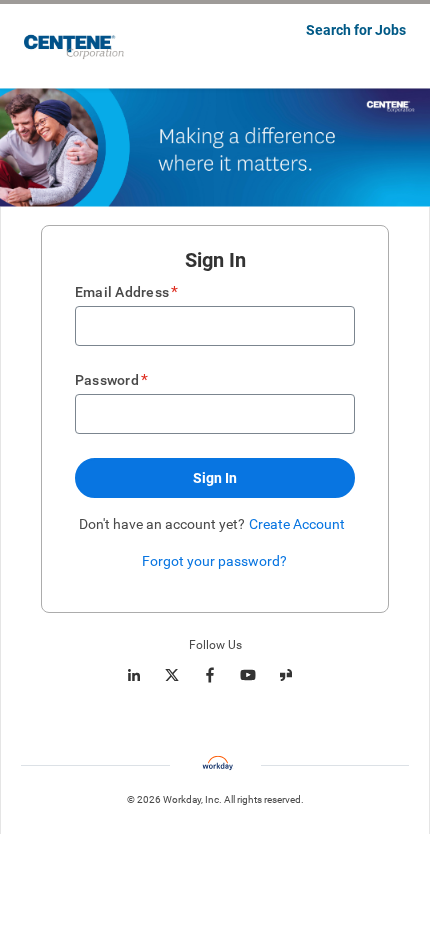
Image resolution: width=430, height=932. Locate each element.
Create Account (297, 524)
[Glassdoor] (286, 675)
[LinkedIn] (134, 675)
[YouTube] (248, 675)
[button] (215, 478)
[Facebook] (210, 675)
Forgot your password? (214, 561)
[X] (172, 675)
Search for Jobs (356, 30)
